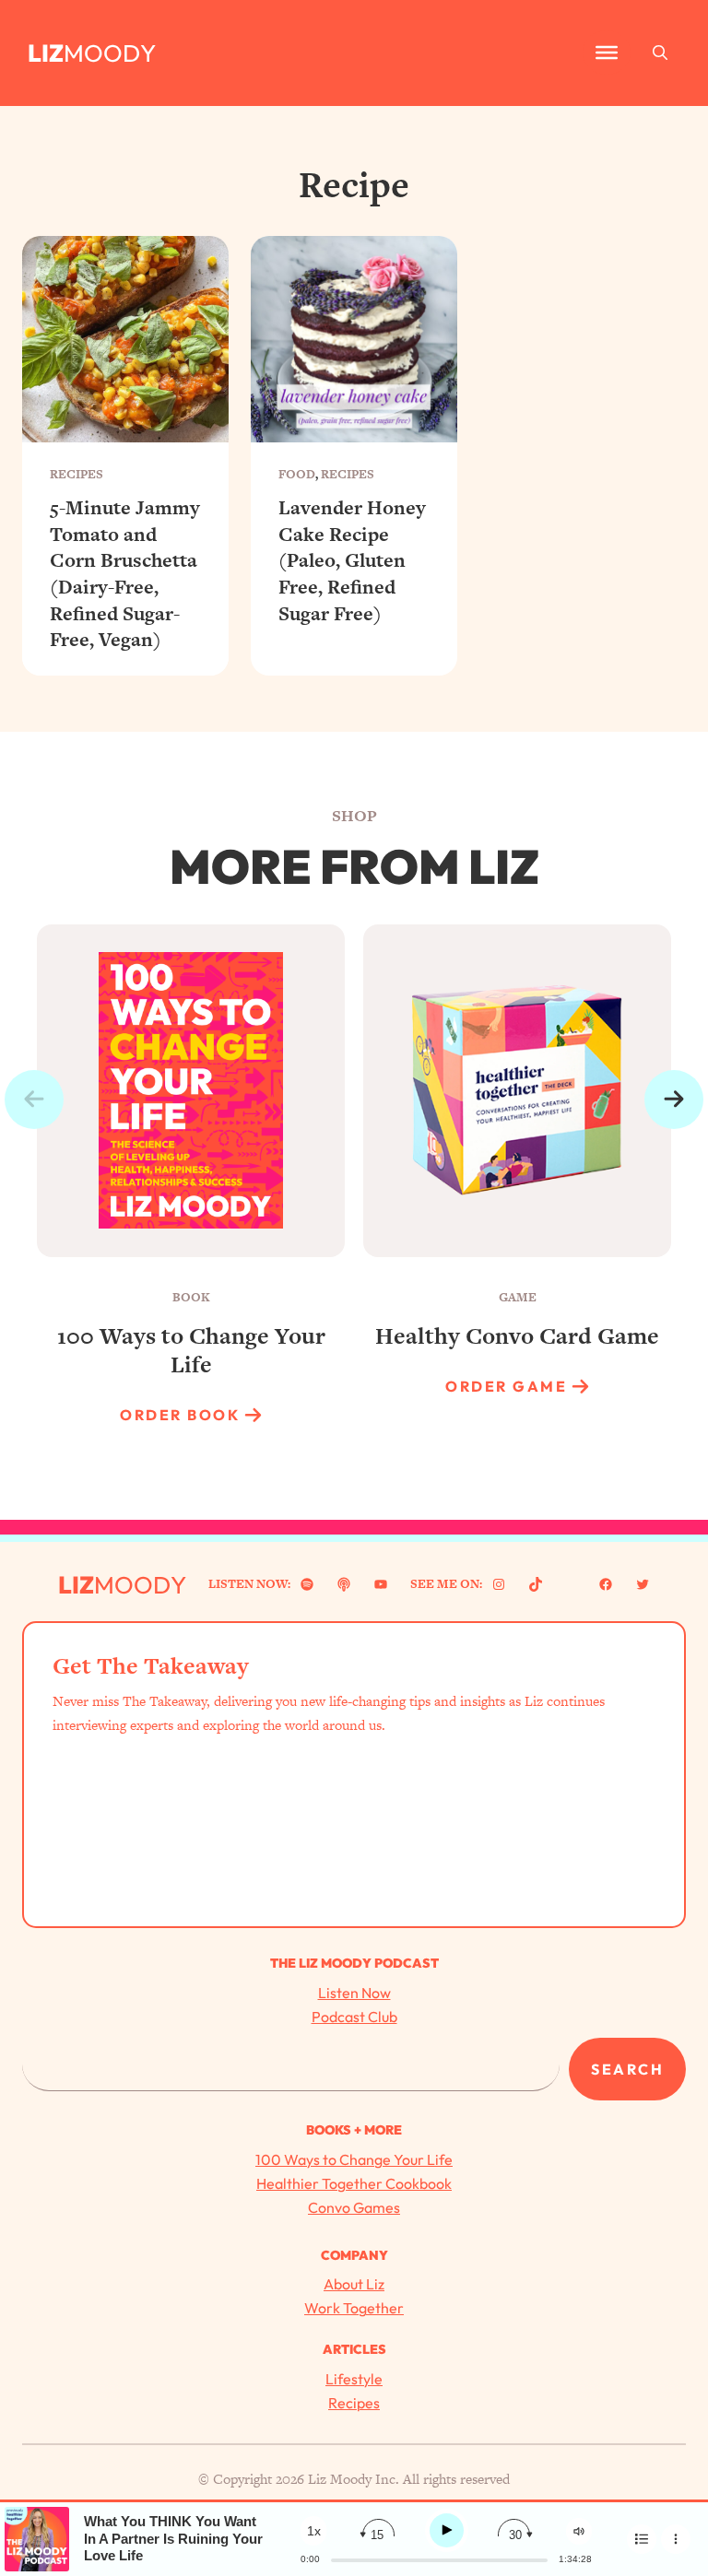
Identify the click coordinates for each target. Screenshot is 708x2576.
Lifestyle (354, 2379)
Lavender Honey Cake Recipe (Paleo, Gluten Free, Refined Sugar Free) (352, 561)
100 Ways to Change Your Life (354, 2159)
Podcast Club (354, 2017)
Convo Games (354, 2207)
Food (297, 474)
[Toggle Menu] (607, 53)
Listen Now (354, 1993)
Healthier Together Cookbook (354, 2183)
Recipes (77, 474)
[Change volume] (579, 2531)
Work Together (354, 2308)
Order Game (506, 1386)
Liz (46, 53)
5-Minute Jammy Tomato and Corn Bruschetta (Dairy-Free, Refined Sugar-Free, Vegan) (125, 574)
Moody (110, 53)
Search (627, 2069)
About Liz (354, 2284)
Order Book (180, 1415)
